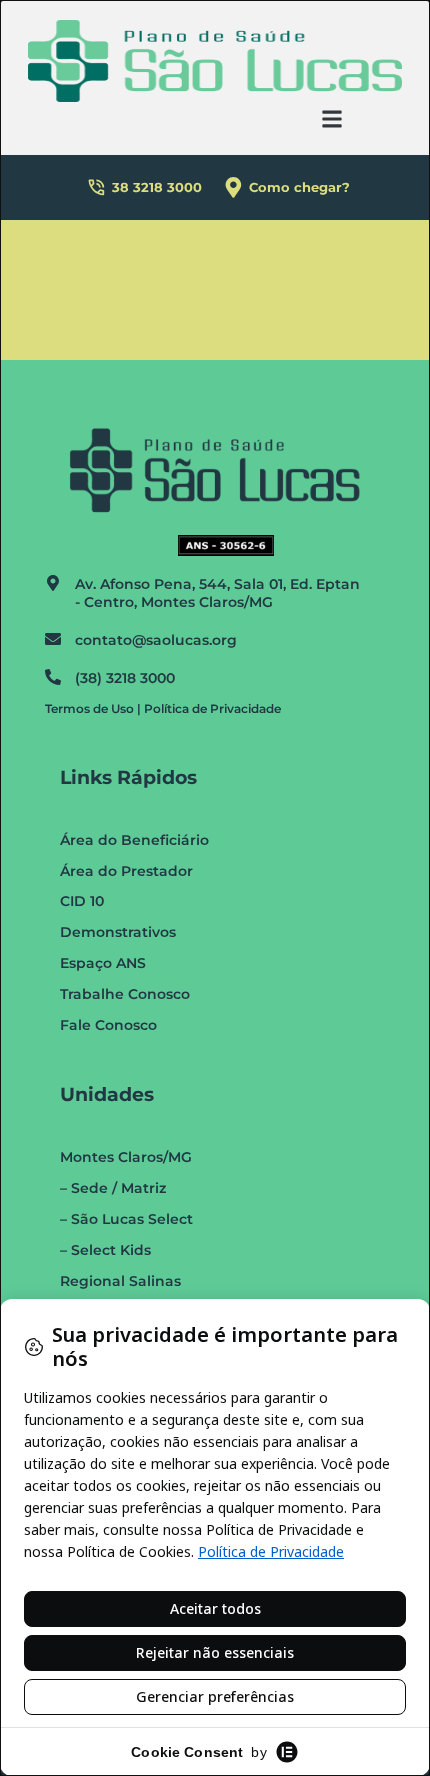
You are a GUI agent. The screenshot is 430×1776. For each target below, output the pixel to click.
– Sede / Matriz (113, 1188)
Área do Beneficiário (134, 840)
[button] (332, 118)
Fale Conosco (108, 1025)
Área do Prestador (126, 871)
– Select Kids (105, 1250)
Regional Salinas (120, 1281)
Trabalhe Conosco (125, 994)
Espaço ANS (103, 963)
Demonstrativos (118, 932)
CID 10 (82, 901)
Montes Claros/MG (126, 1157)
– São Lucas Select (126, 1219)
